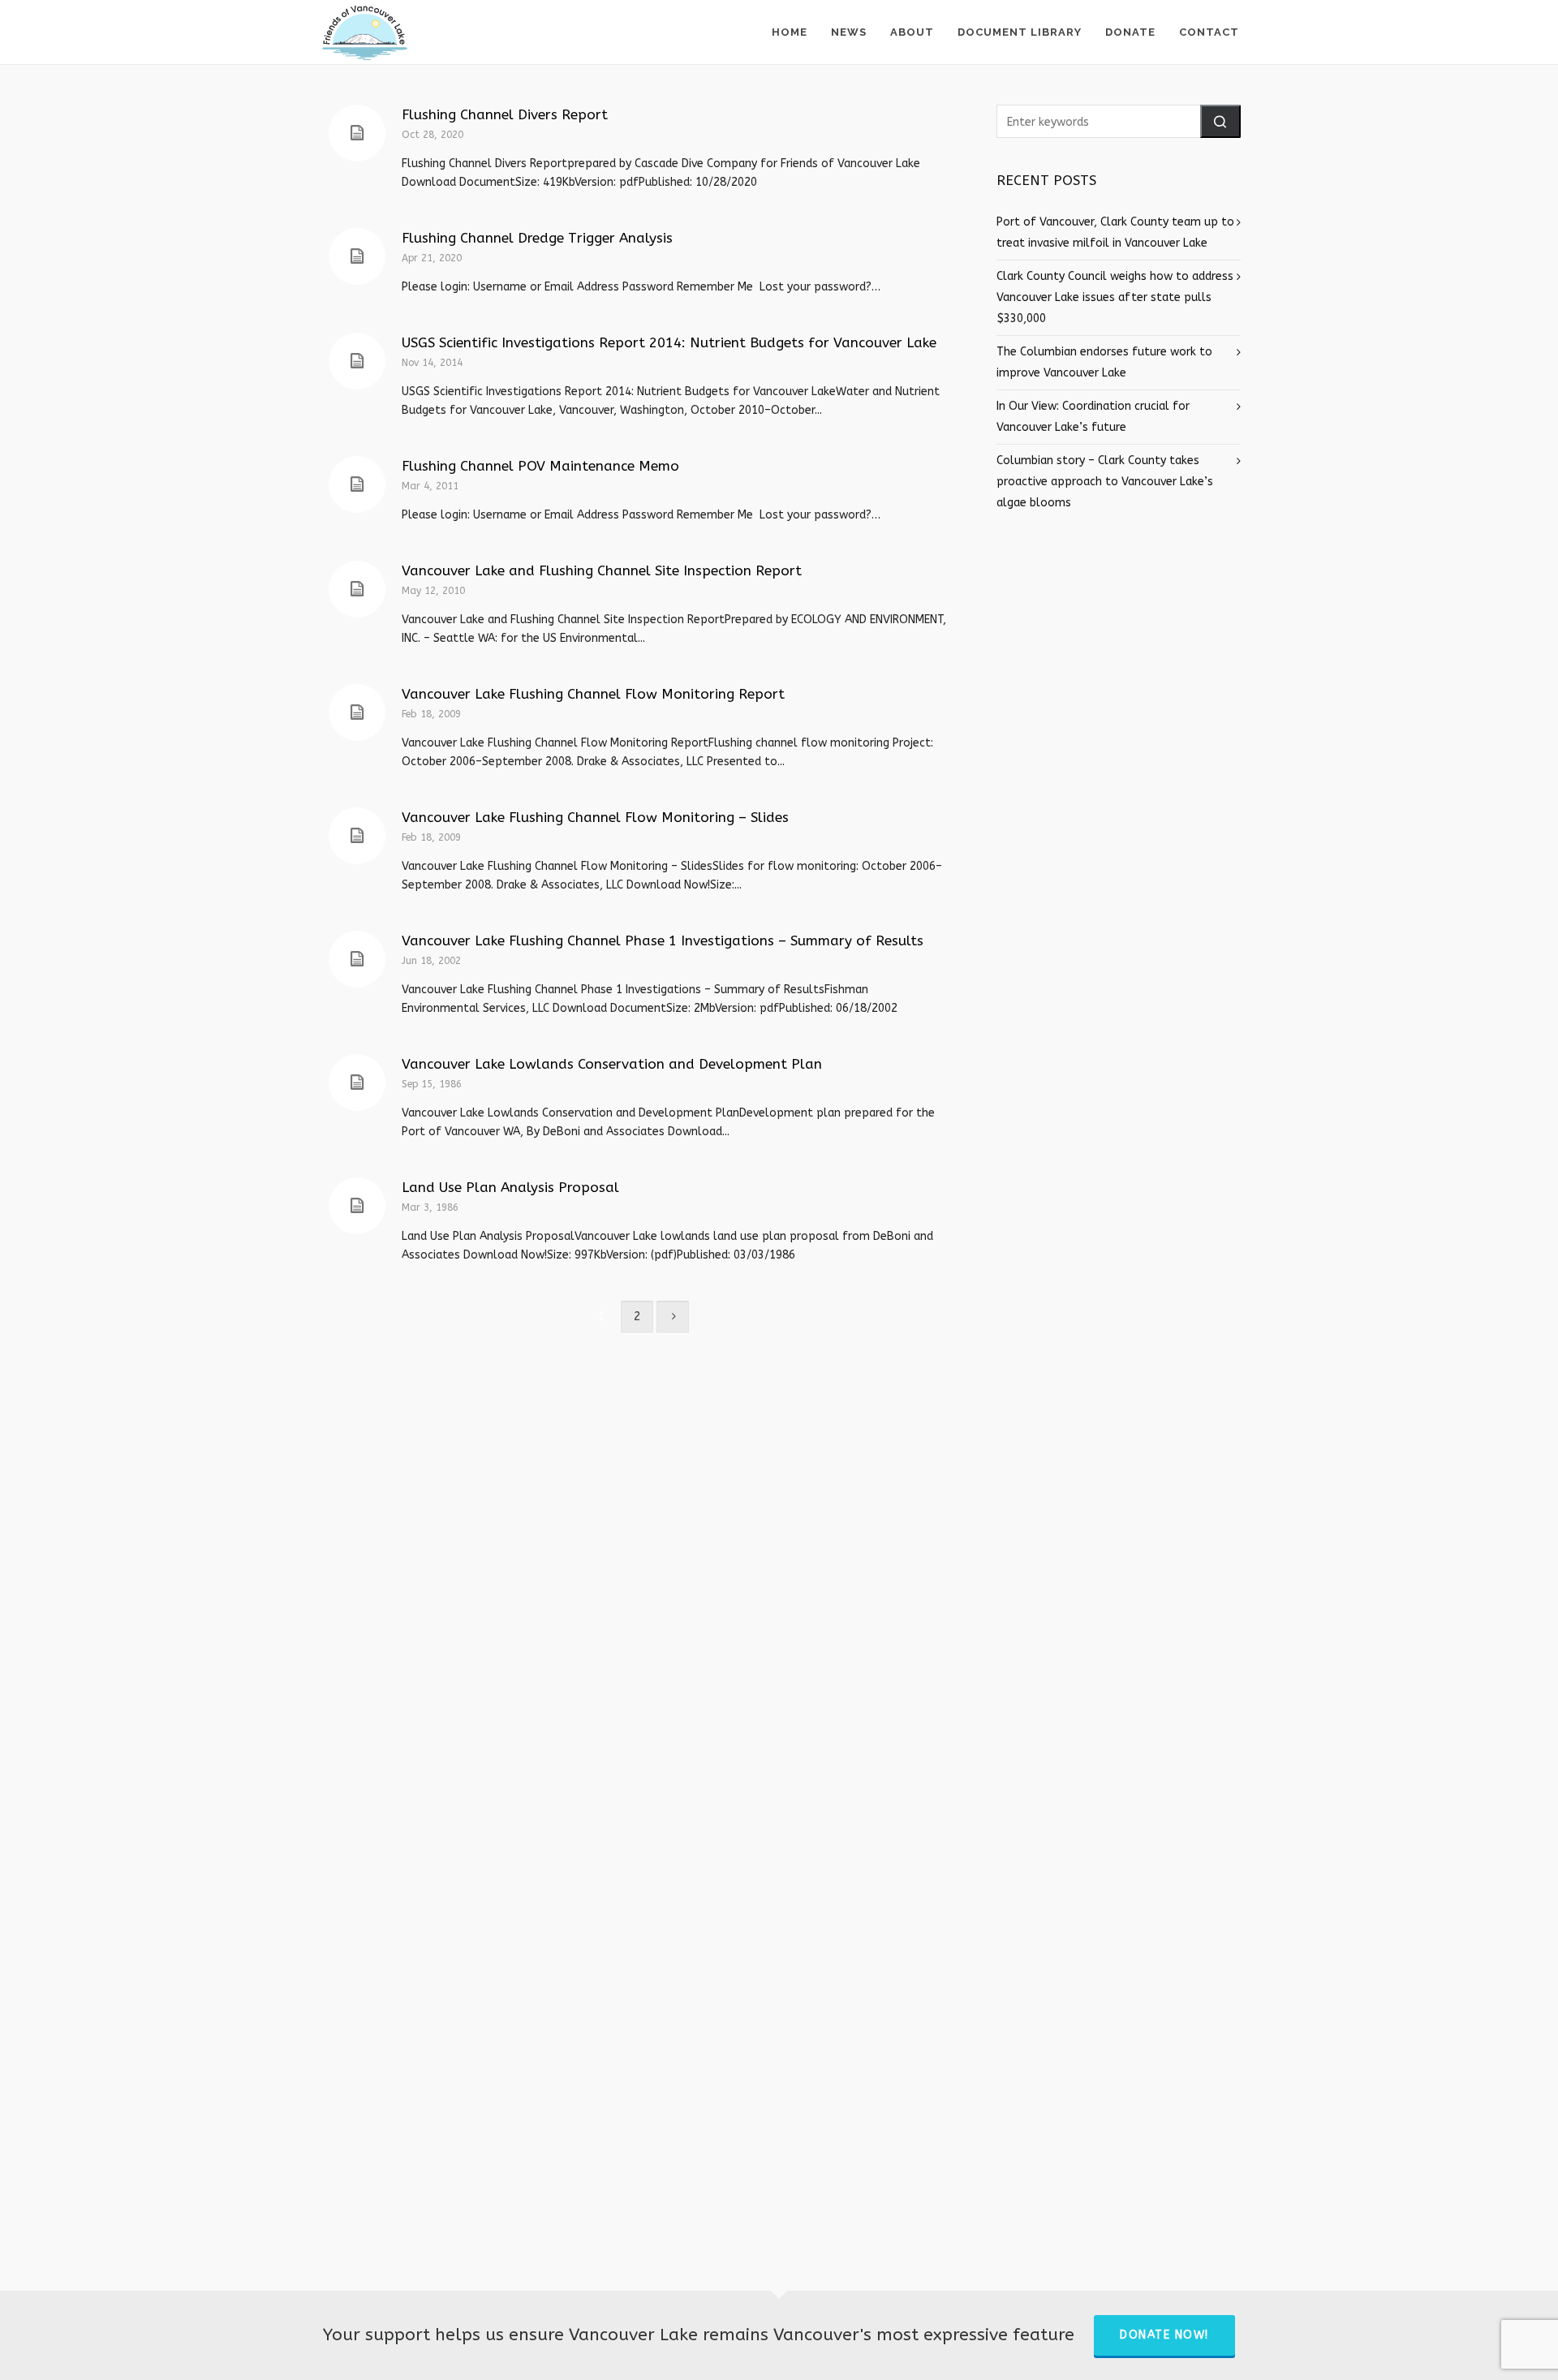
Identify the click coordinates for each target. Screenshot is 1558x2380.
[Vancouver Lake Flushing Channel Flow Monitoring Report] (357, 712)
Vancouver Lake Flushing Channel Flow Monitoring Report (593, 694)
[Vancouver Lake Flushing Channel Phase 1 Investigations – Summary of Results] (357, 959)
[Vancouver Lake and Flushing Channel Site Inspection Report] (357, 589)
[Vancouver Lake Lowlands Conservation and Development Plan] (357, 1082)
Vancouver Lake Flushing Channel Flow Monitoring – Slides (595, 817)
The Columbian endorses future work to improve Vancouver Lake (1104, 362)
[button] (1220, 121)
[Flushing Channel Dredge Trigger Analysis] (357, 256)
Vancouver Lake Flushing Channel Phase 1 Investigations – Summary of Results (663, 940)
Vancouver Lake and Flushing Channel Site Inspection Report (602, 570)
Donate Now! (1164, 2335)
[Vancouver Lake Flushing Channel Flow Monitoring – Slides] (357, 836)
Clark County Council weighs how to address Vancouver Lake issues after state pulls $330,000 (1115, 297)
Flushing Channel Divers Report (505, 114)
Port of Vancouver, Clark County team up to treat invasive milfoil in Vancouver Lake (1115, 232)
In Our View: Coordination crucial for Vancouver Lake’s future (1093, 417)
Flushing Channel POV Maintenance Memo (540, 466)
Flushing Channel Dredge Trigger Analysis (537, 238)
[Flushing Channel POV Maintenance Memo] (357, 484)
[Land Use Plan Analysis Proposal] (357, 1206)
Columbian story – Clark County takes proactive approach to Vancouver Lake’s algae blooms (1105, 482)
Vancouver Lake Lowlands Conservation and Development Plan (612, 1064)
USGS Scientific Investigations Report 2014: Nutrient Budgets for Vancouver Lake (669, 342)
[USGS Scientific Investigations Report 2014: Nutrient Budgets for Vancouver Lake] (357, 361)
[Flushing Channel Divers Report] (357, 133)
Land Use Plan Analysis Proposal (510, 1187)
